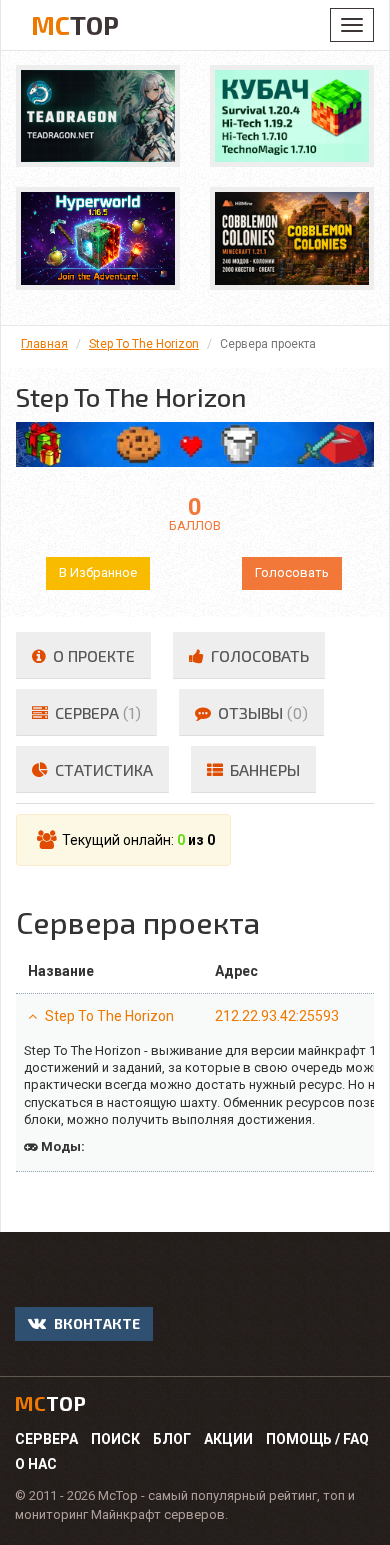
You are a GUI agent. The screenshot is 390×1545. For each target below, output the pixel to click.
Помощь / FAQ (317, 1439)
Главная (44, 344)
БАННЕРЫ (263, 769)
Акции (228, 1439)
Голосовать (292, 572)
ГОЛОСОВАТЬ (258, 655)
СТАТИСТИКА (102, 769)
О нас (36, 1464)
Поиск (115, 1439)
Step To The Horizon (144, 344)
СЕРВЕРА (96, 712)
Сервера (46, 1439)
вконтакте (95, 1323)
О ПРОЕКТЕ (92, 655)
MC (75, 24)
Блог (172, 1439)
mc (50, 1403)
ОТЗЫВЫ (261, 712)
